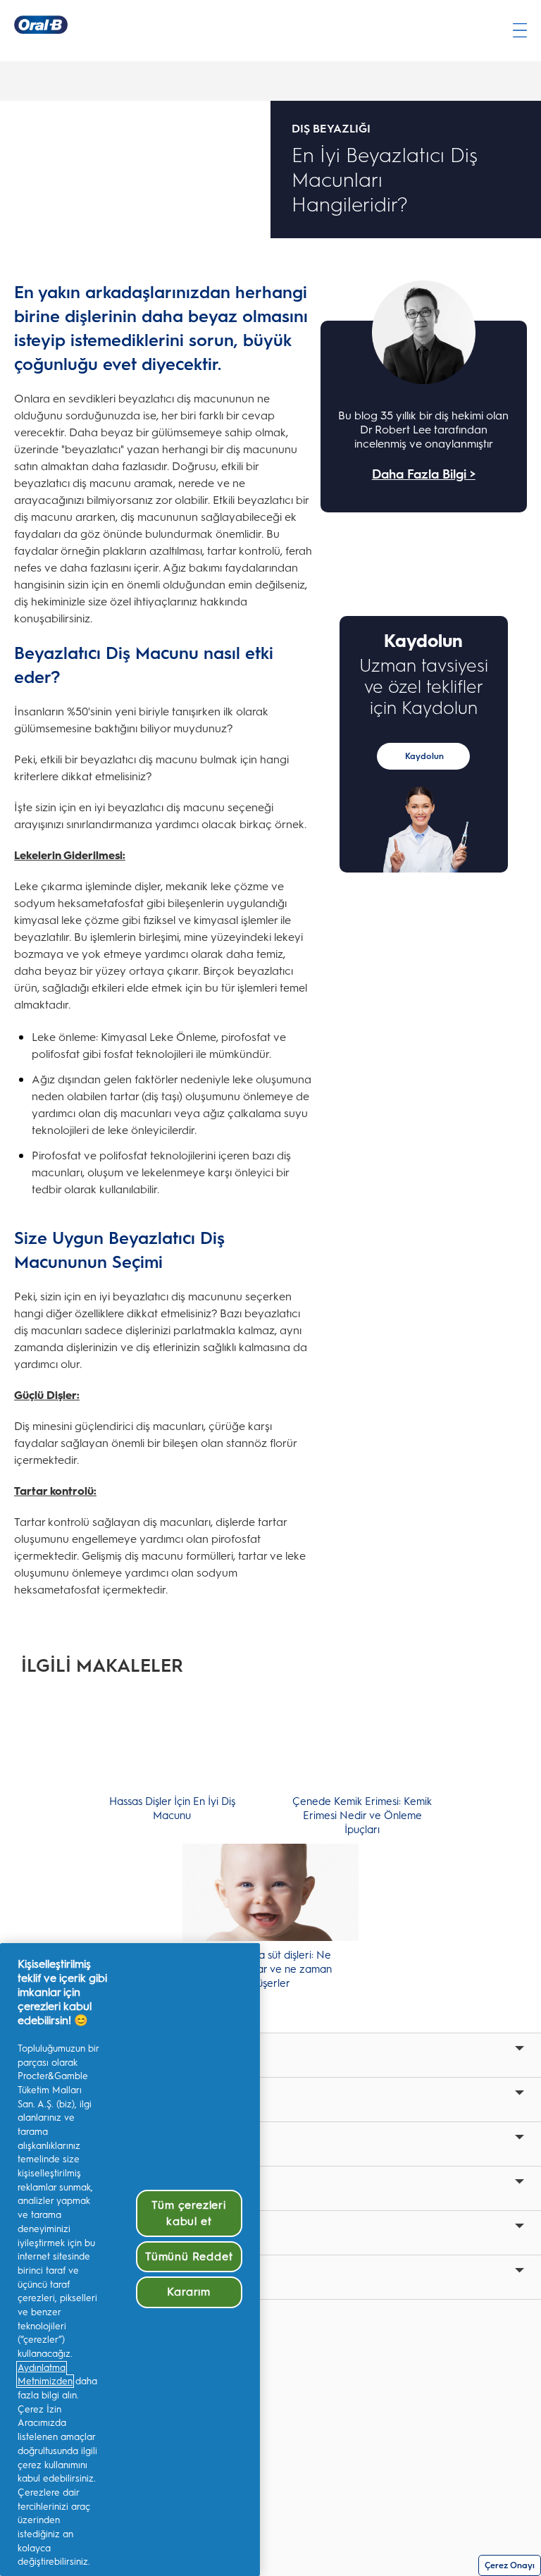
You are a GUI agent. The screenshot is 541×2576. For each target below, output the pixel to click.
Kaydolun (424, 756)
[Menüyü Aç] (520, 30)
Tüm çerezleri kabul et (188, 2213)
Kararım (189, 2292)
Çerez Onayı (510, 2565)
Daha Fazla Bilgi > (424, 474)
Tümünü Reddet (189, 2256)
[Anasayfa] (41, 25)
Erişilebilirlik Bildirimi (67, 2407)
